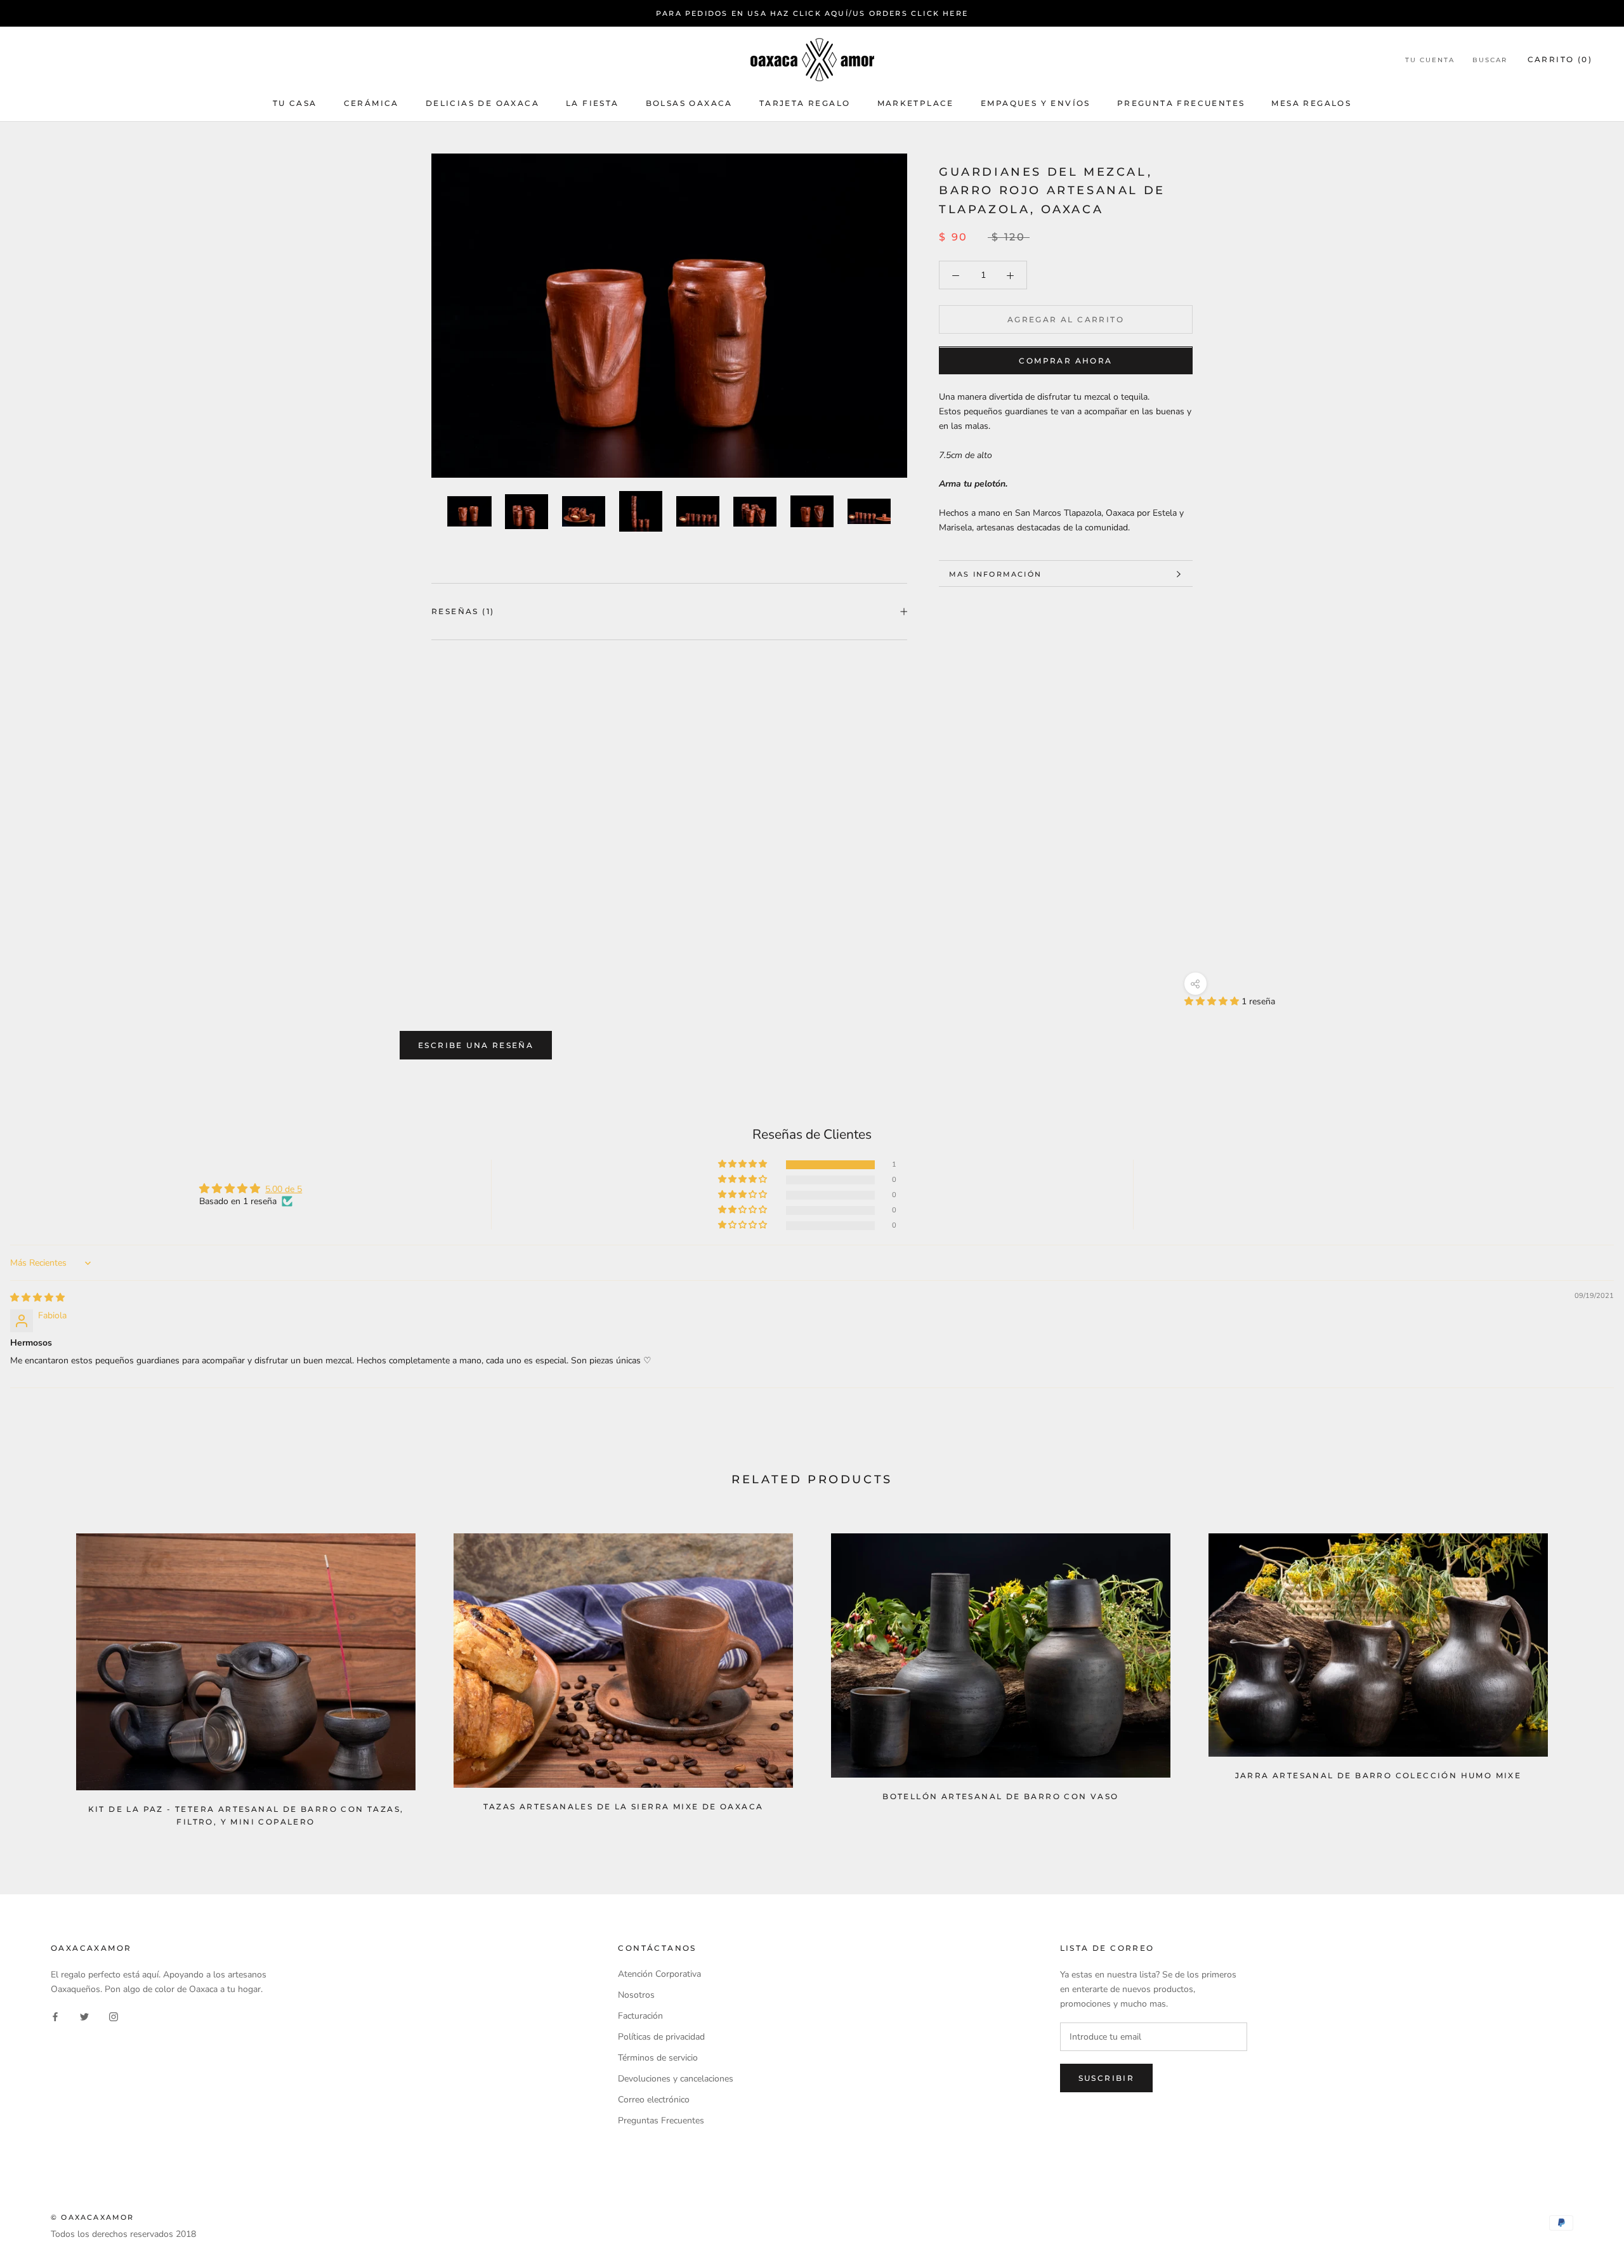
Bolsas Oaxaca (689, 103)
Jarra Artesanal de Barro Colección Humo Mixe (1378, 1775)
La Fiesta (593, 103)
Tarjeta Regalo (805, 103)
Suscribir (1107, 2078)
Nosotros (636, 1995)
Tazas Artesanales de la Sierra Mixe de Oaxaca (624, 1806)
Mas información (995, 574)
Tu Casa (295, 103)
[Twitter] (84, 2016)
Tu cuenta (1430, 61)
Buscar (1490, 61)
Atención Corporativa (659, 1974)
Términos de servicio (658, 2058)
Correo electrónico (654, 2100)
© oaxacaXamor (93, 2217)
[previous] (40, 1675)
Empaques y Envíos (1036, 103)
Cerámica (371, 103)
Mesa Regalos (1311, 103)
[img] (37, 1298)
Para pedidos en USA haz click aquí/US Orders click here (812, 13)
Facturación (640, 2016)
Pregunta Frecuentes (1181, 103)
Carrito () (1560, 60)
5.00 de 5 (284, 1189)
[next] (1584, 1675)
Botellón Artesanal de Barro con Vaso (1000, 1796)
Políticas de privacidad (661, 2037)
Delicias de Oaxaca (482, 103)
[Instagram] (114, 2016)
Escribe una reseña (476, 1045)
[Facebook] (55, 2016)
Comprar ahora (1065, 361)
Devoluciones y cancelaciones (676, 2079)
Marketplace (916, 103)
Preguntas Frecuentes (661, 2121)
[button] (1213, 1001)
